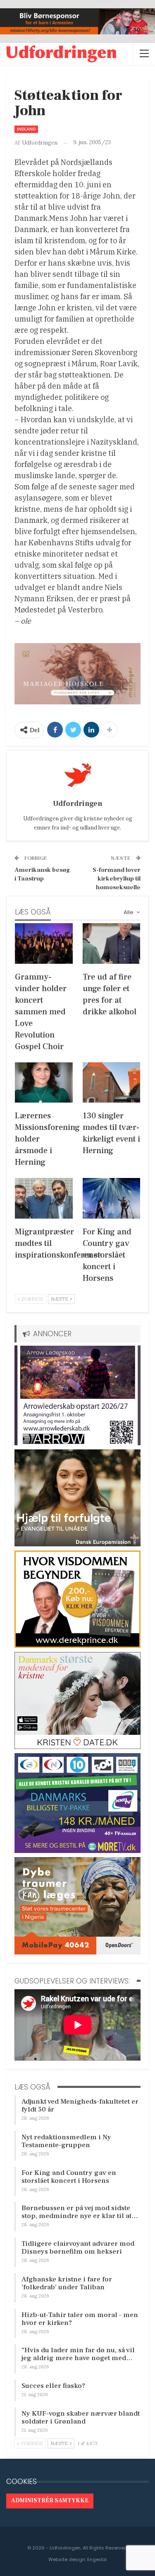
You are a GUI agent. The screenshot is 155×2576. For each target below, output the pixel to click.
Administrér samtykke (50, 2501)
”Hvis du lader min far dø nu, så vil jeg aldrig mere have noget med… (78, 2354)
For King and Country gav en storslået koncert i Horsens (69, 2177)
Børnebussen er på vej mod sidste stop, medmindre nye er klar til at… (80, 2212)
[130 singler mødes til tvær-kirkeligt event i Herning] (112, 1083)
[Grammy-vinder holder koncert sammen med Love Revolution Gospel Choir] (44, 943)
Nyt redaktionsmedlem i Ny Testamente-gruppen (66, 2141)
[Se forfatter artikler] (77, 775)
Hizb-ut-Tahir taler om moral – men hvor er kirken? (80, 2319)
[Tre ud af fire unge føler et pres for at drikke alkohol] (112, 943)
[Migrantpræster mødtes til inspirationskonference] (44, 1198)
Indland (26, 129)
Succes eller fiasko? (53, 2386)
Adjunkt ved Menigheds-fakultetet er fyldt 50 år (80, 2106)
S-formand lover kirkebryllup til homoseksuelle (117, 879)
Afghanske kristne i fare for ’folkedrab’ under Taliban (67, 2283)
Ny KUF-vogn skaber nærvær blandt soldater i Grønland (81, 2418)
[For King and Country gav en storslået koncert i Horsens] (112, 1198)
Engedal (97, 2559)
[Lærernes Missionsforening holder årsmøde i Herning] (44, 1083)
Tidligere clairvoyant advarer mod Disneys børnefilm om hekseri (78, 2248)
